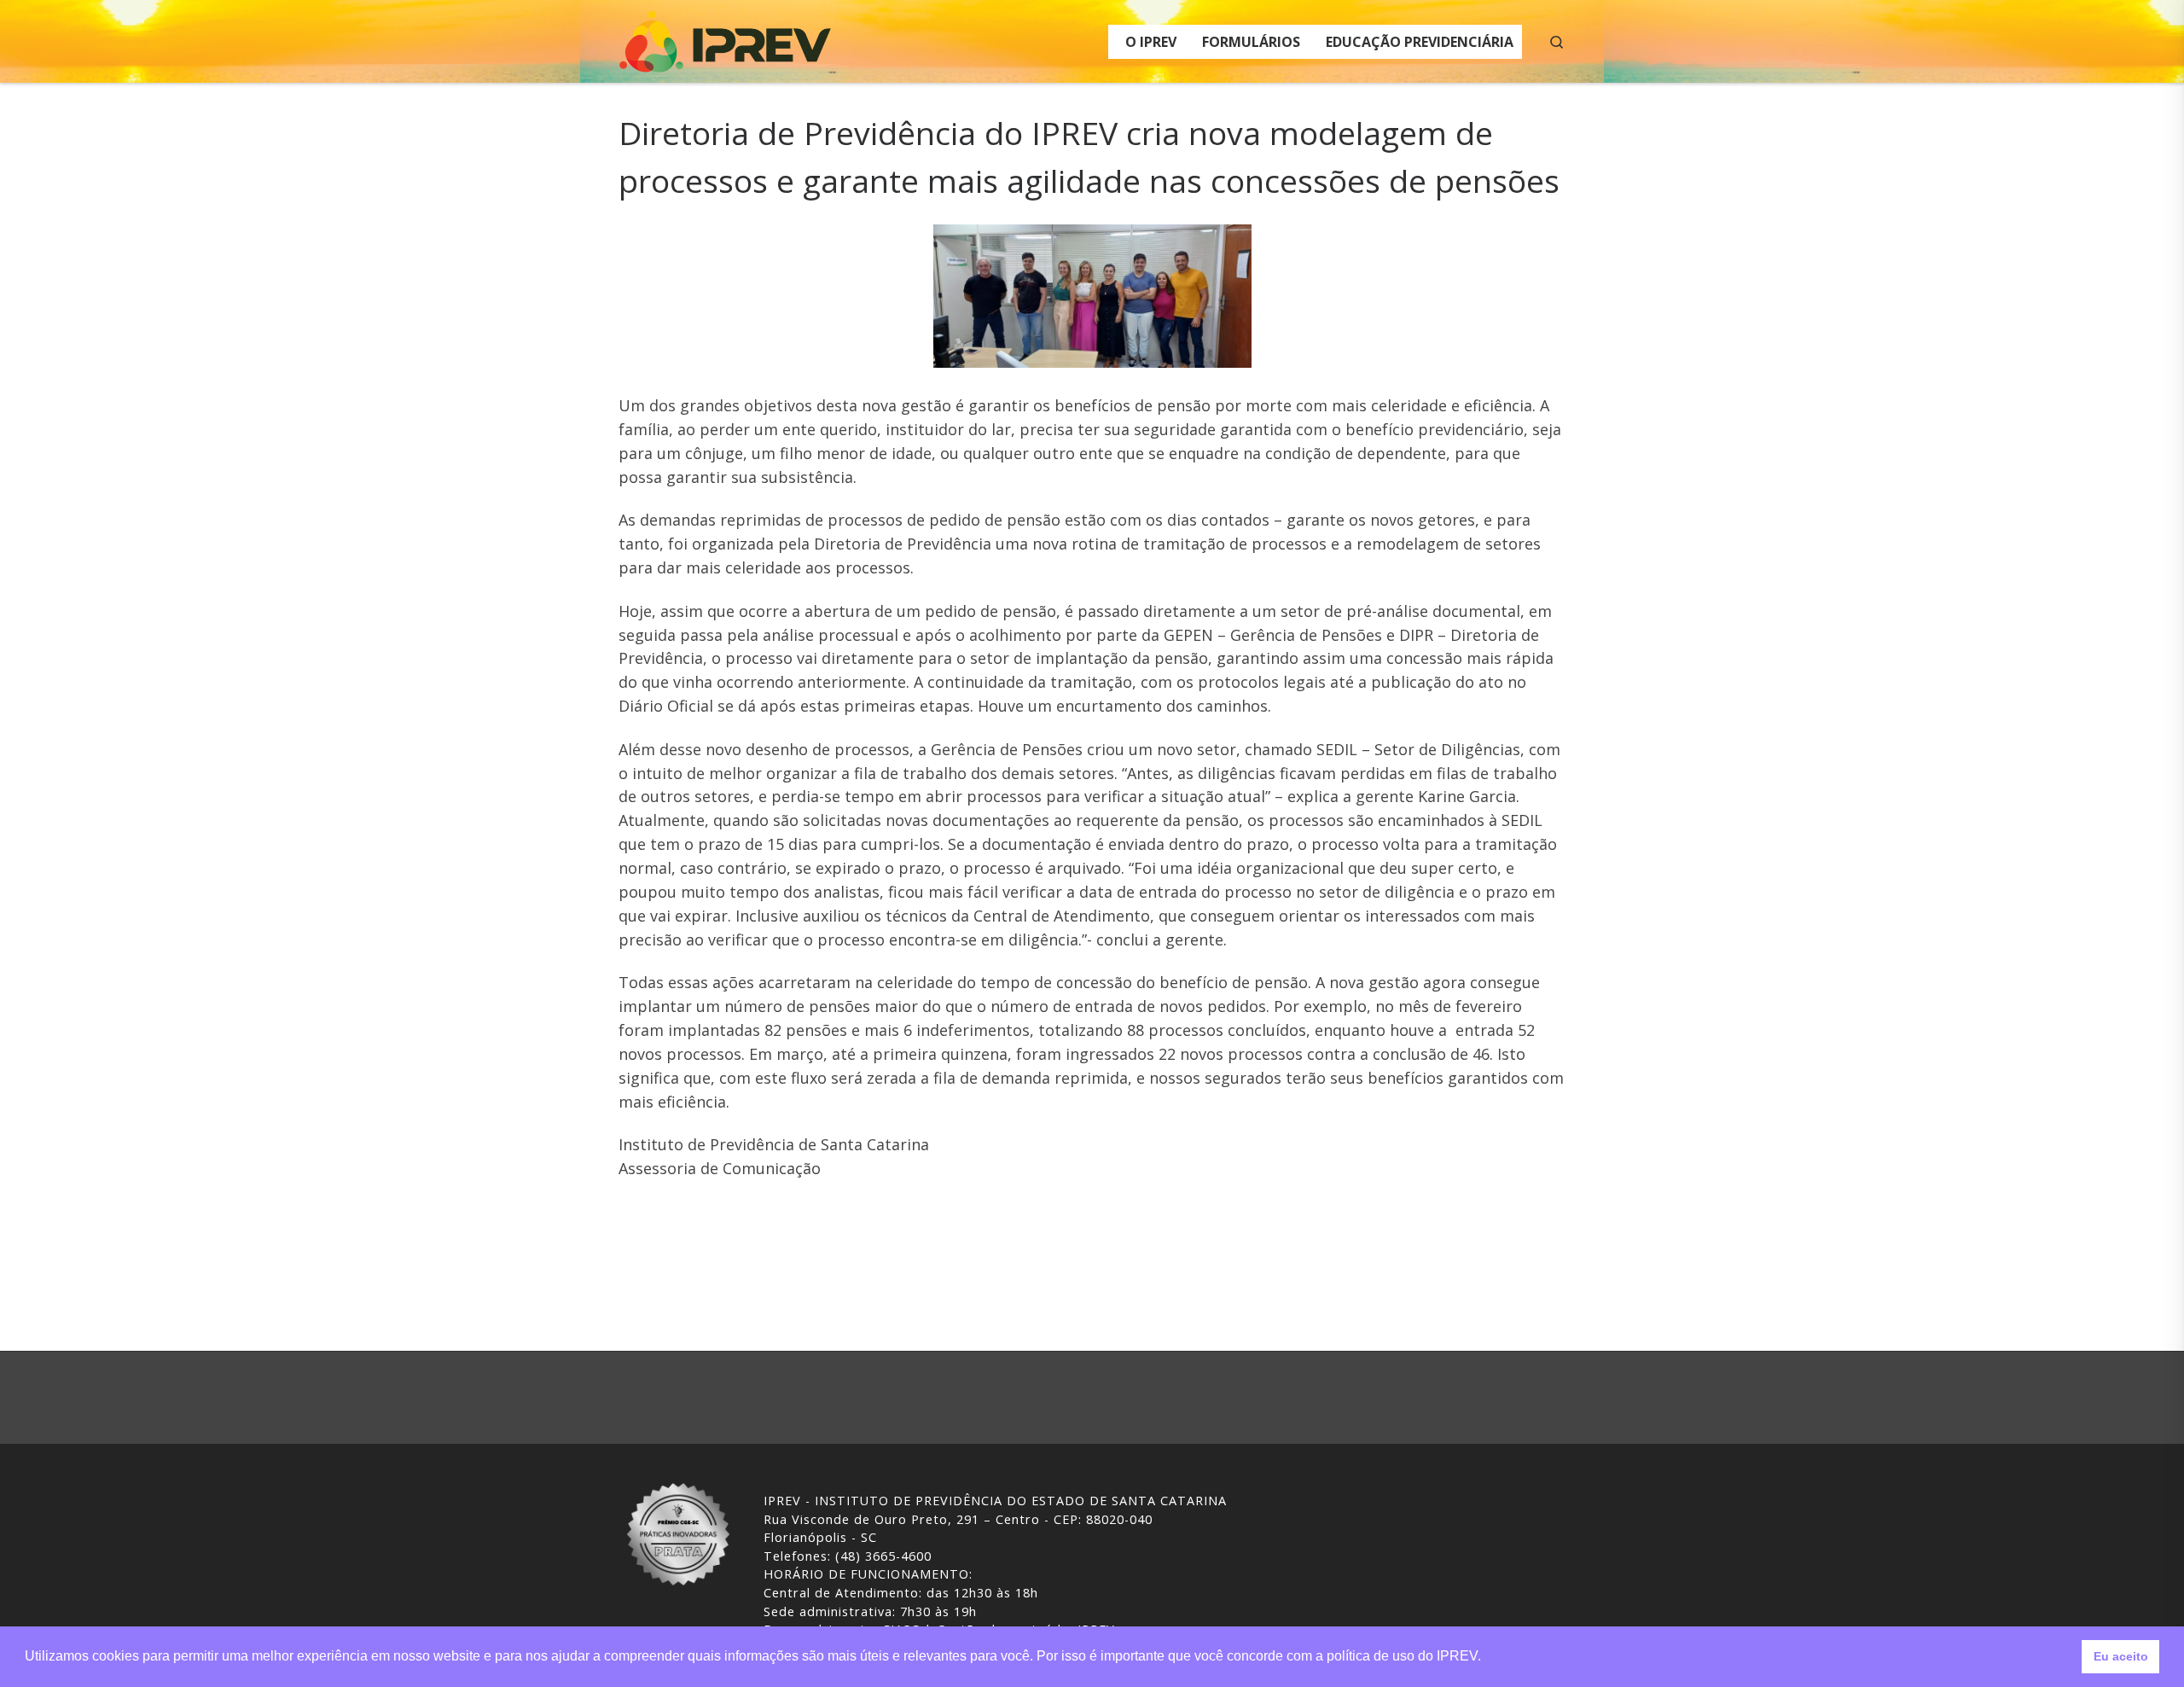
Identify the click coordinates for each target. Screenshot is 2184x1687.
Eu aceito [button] (2121, 1656)
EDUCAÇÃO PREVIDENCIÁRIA (1420, 42)
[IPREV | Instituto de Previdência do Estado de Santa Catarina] (725, 38)
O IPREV (1151, 42)
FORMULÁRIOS (1251, 42)
